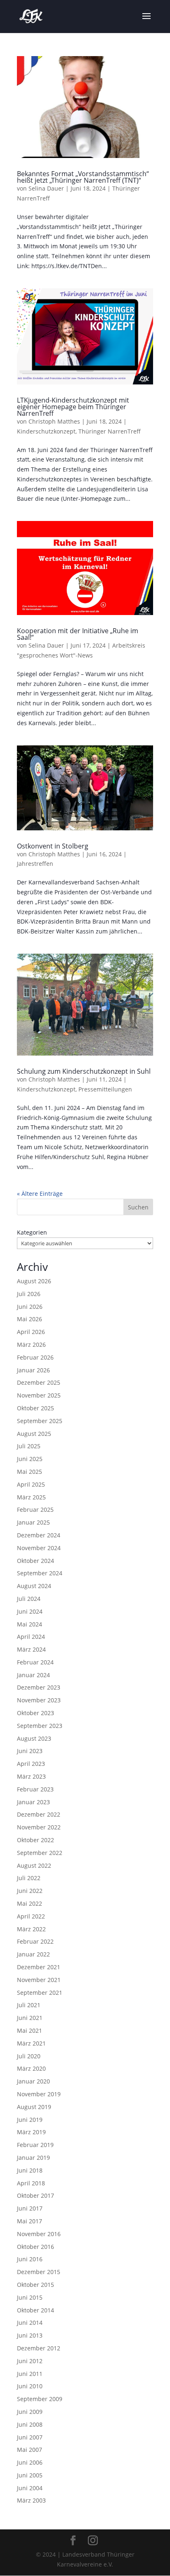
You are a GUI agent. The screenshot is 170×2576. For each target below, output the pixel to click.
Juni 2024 (30, 1611)
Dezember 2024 (39, 1535)
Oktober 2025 (35, 1408)
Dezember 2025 (39, 1382)
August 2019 (34, 2107)
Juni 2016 (30, 2259)
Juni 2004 (30, 2488)
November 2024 (39, 1548)
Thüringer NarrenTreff (110, 431)
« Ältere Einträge (40, 1194)
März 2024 (31, 1649)
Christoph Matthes (54, 421)
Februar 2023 (35, 1789)
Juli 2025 (29, 1446)
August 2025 (34, 1434)
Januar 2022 (33, 1954)
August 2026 (34, 1281)
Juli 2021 (29, 2005)
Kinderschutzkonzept (46, 431)
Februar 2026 (35, 1357)
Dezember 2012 (39, 2348)
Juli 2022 (29, 1878)
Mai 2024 (30, 1624)
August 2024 (34, 1586)
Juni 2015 (30, 2297)
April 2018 (31, 2183)
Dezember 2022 (39, 1814)
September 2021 (40, 1993)
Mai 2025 (30, 1472)
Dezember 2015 (39, 2272)
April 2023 (31, 1764)
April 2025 (31, 1484)
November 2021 (39, 1980)
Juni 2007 (30, 2437)
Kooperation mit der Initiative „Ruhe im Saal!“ (78, 634)
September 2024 (40, 1573)
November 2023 (39, 1700)
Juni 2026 (30, 1307)
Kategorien (32, 1232)
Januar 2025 (33, 1522)
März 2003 (31, 2500)
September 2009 (40, 2399)
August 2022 (34, 1865)
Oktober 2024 (35, 1561)
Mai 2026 (30, 1319)
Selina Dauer (46, 188)
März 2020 (31, 2068)
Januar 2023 (33, 1802)
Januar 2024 (33, 1675)
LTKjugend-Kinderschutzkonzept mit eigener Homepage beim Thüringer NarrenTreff (73, 407)
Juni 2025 (30, 1459)
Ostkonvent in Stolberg (53, 846)
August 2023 (34, 1738)
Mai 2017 (30, 2221)
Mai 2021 (30, 2030)
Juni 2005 (30, 2475)
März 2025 (31, 1497)
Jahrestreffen (35, 864)
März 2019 (31, 2132)
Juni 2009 (30, 2412)
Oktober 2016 (35, 2247)
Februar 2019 (35, 2145)
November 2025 (39, 1395)
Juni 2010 (30, 2386)
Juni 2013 (30, 2335)
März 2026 (31, 1345)
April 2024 (31, 1637)
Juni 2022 (30, 1891)
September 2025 (40, 1421)
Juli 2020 (29, 2056)
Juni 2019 (30, 2120)
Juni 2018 (30, 2170)
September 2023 (40, 1726)
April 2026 (31, 1332)
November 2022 (39, 1827)
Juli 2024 (29, 1599)
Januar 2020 (33, 2081)
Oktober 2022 (35, 1840)
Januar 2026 (33, 1370)
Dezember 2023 (39, 1687)
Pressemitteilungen (105, 1089)
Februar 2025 (35, 1510)
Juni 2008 (30, 2424)
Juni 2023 (30, 1751)
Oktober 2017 (35, 2195)
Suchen (138, 1207)
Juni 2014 (30, 2323)
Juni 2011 (30, 2374)
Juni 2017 (30, 2208)
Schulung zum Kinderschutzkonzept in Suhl (84, 1071)
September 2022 (40, 1853)
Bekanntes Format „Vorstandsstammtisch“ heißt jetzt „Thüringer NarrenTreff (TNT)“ (83, 177)
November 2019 (39, 2094)
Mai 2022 (30, 1903)
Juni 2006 (30, 2462)
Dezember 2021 (39, 1967)
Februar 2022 (35, 1941)
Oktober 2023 (35, 1713)
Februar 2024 (35, 1662)
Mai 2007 (30, 2450)
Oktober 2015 (35, 2285)
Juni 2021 (30, 2018)
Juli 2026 (29, 1294)
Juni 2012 (30, 2361)
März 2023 (31, 1776)
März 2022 (31, 1929)
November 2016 (39, 2234)
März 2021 (31, 2043)
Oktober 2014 (35, 2310)
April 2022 (31, 1916)
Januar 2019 (33, 2158)
